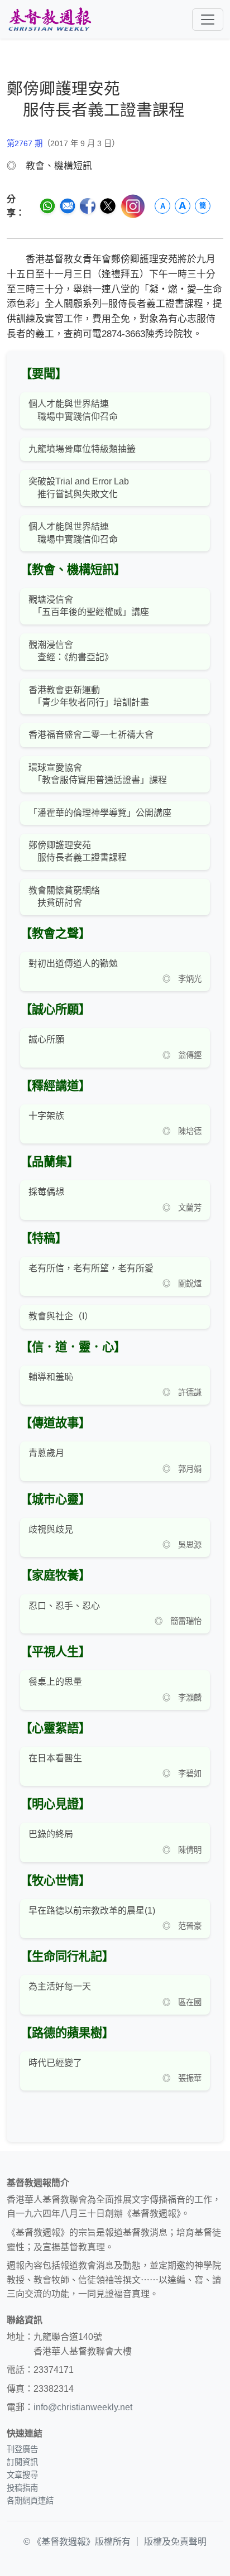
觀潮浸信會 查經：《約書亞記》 (71, 651)
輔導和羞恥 (51, 1377)
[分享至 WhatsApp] (47, 206)
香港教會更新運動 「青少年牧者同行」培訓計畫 (89, 696)
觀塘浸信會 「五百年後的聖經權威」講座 (89, 606)
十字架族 (46, 1116)
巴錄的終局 (51, 1834)
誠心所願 (46, 1039)
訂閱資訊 (22, 2462)
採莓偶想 (46, 1192)
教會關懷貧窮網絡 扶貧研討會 (64, 897)
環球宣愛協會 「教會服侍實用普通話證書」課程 (98, 774)
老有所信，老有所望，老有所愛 (91, 1268)
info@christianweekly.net (83, 2407)
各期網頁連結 (30, 2501)
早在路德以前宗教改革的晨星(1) (92, 1911)
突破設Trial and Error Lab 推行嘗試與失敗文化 (79, 487)
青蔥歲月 (46, 1453)
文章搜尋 (22, 2475)
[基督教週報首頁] (50, 19)
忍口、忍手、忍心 (64, 1606)
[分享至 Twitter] (108, 206)
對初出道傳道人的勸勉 (73, 963)
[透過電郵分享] (68, 206)
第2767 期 (25, 143)
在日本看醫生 (55, 1758)
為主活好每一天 (60, 1986)
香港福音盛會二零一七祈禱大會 (91, 735)
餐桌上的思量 (55, 1682)
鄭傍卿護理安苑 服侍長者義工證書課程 (78, 851)
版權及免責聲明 (175, 2542)
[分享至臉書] (88, 206)
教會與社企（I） (61, 1316)
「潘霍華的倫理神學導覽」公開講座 (100, 813)
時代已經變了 (55, 2063)
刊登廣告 (22, 2449)
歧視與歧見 (51, 1529)
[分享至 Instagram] (133, 206)
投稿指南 (22, 2488)
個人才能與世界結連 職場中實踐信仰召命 (73, 410)
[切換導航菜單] (208, 20)
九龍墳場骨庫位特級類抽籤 (82, 449)
